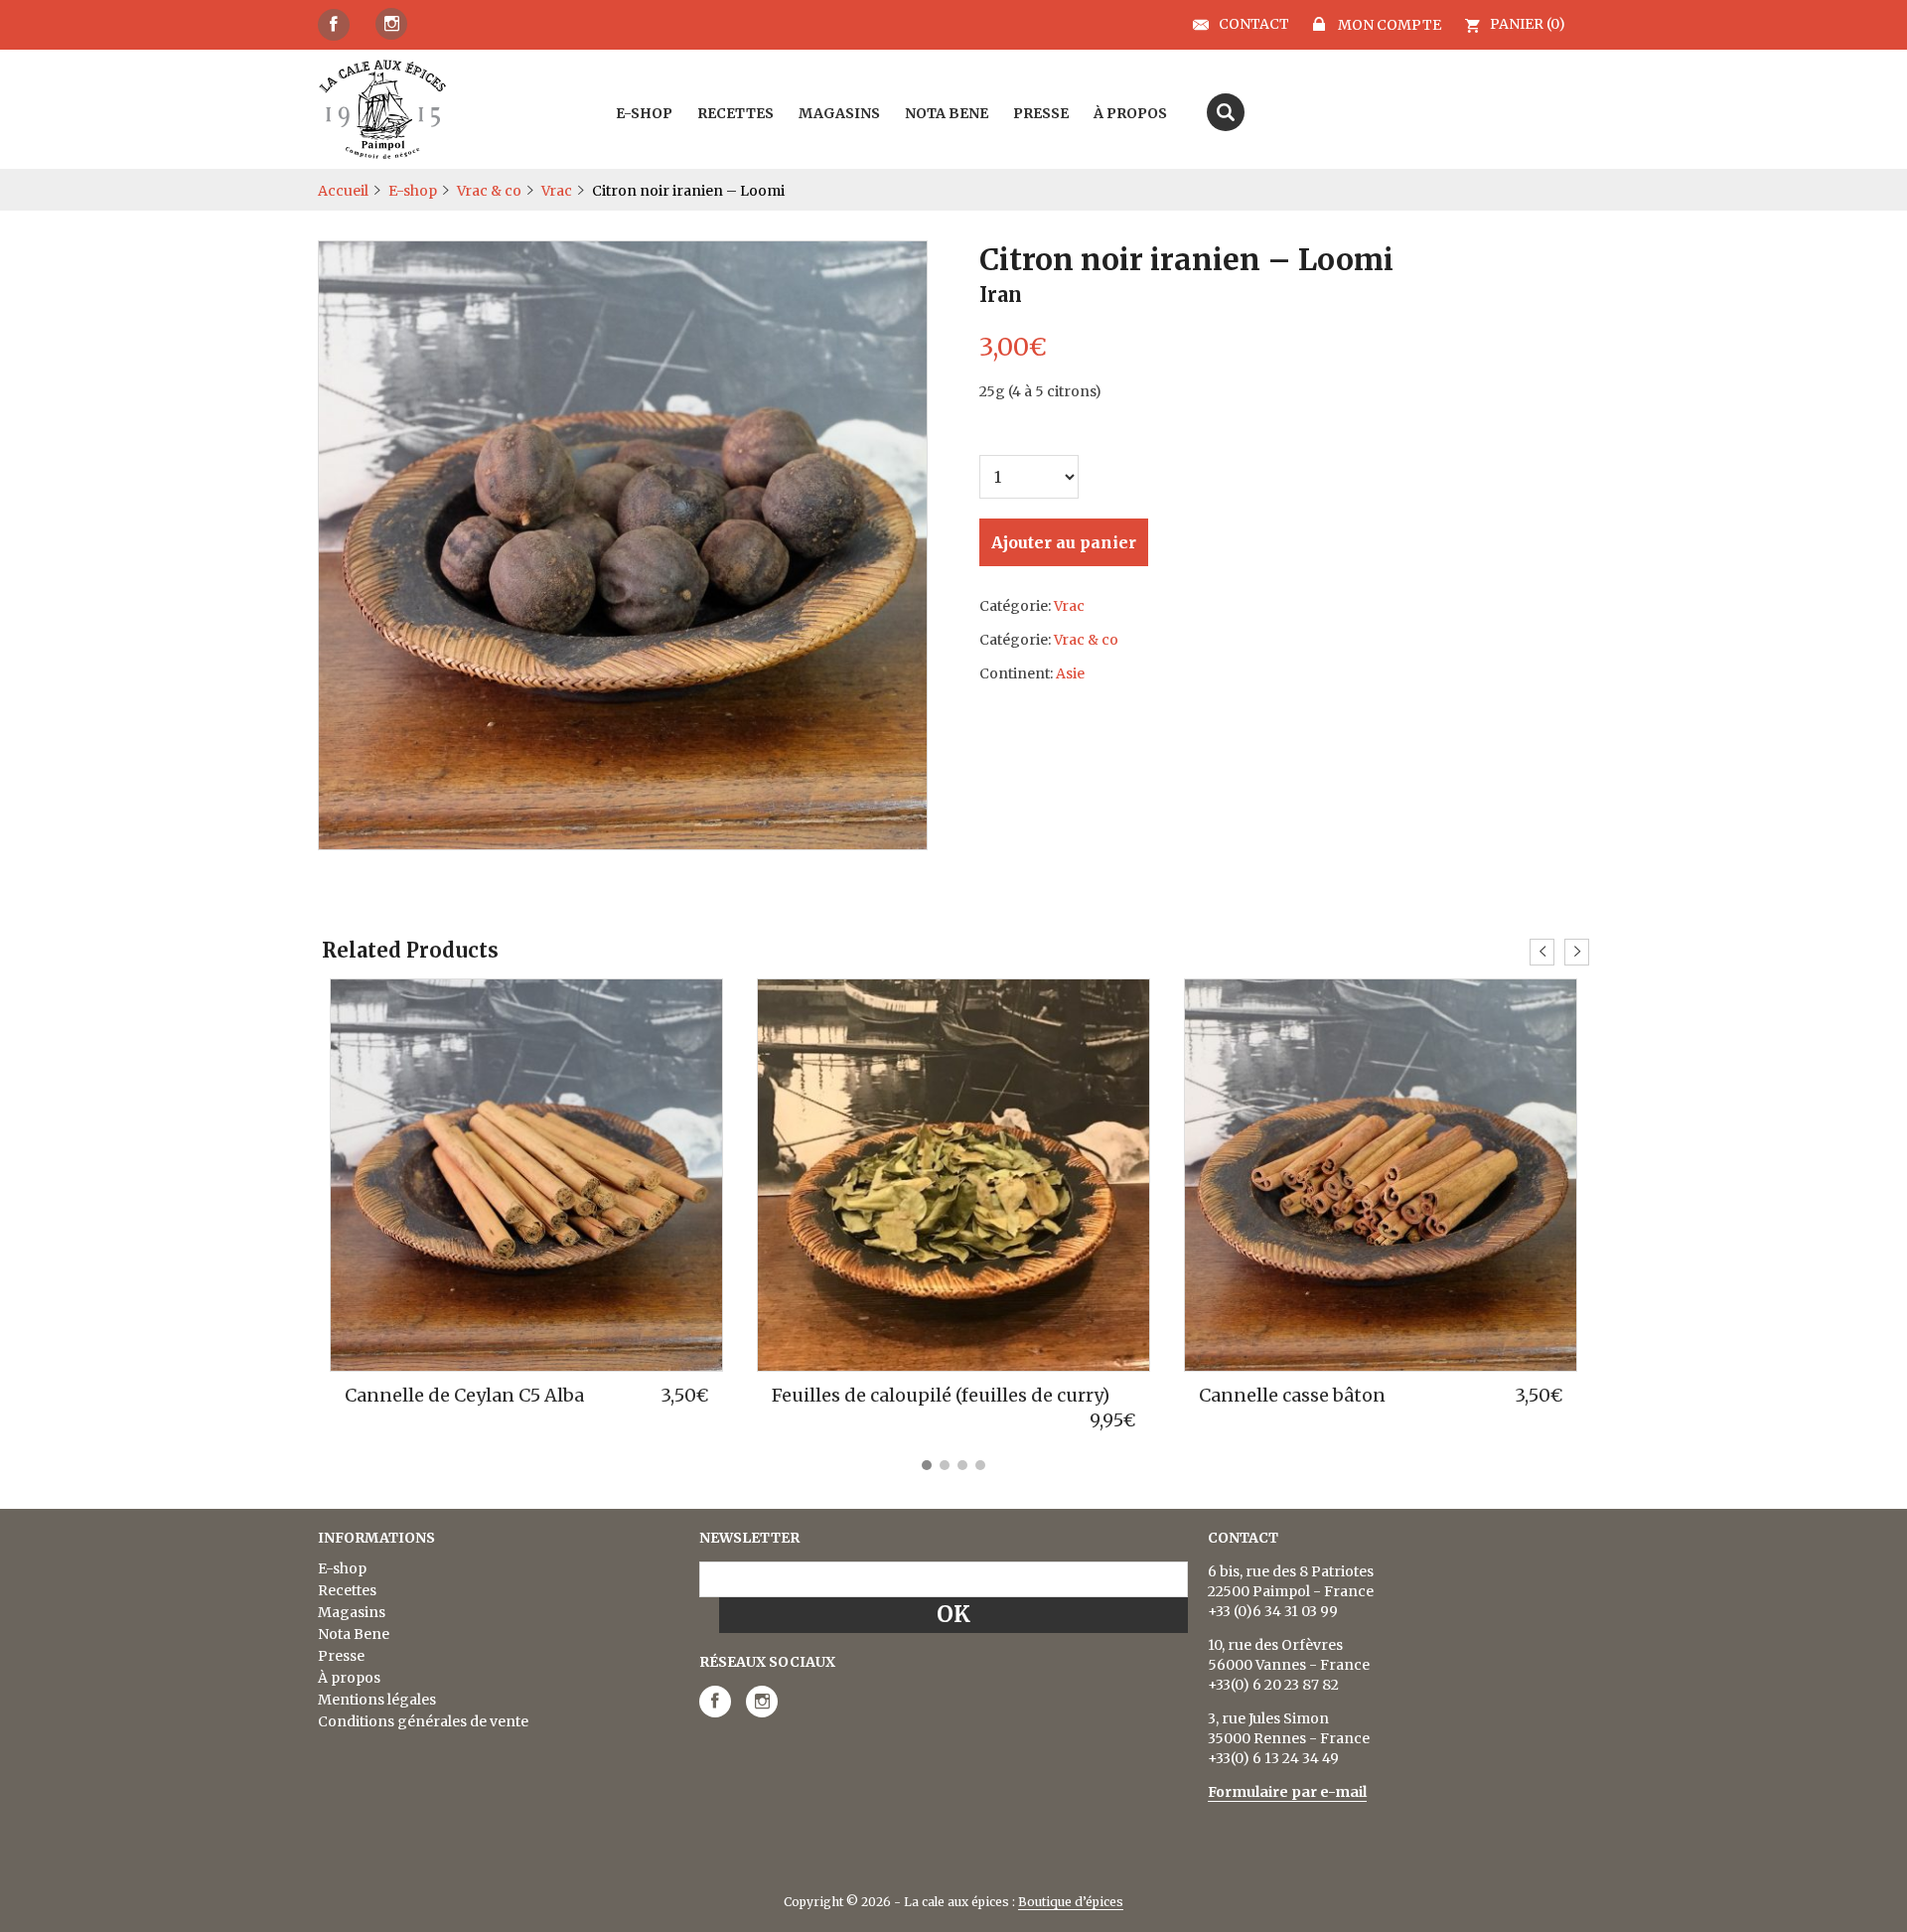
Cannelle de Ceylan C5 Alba (464, 1395)
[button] (927, 1465)
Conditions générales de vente (423, 1721)
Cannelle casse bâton (1292, 1395)
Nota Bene (354, 1634)
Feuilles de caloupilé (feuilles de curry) (941, 1395)
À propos (349, 1678)
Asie (1070, 673)
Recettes (347, 1590)
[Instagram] (391, 24)
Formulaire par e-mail (1287, 1792)
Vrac (557, 191)
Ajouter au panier (1064, 542)
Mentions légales (377, 1700)
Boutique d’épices (1071, 1902)
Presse (341, 1656)
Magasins (352, 1612)
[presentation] (1542, 952)
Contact (1254, 25)
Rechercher (1226, 112)
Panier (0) (1528, 24)
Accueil (343, 191)
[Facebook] (334, 25)
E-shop (413, 191)
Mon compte (1388, 24)
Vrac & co (489, 191)
